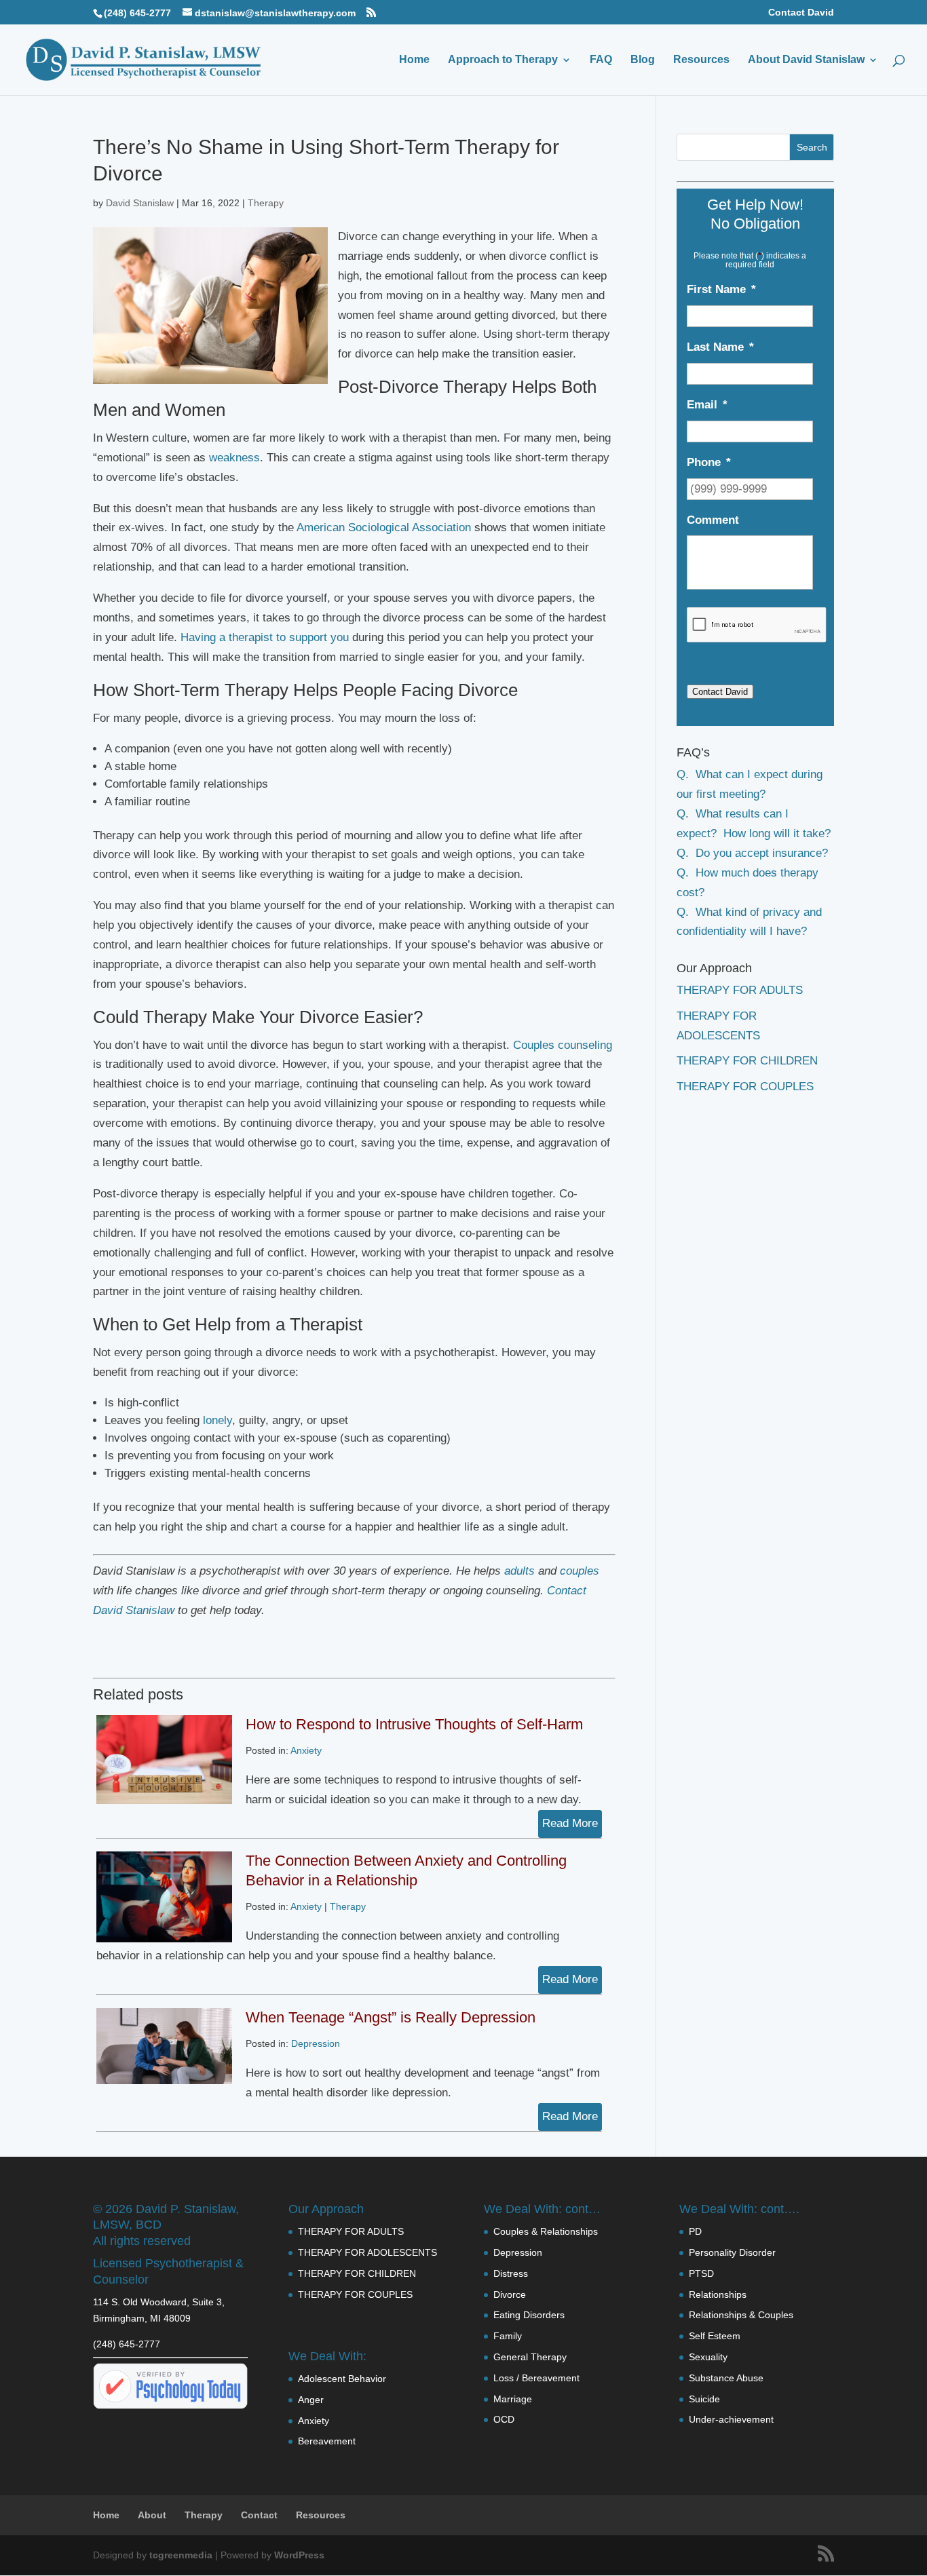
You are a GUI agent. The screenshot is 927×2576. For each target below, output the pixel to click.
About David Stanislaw (806, 60)
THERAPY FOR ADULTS (740, 990)
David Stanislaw (140, 203)
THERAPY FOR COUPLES (745, 1087)
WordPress (299, 2555)
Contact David (801, 13)
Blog (643, 60)
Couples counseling (563, 1045)
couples (580, 1571)
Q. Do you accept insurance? (752, 853)
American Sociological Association (384, 527)
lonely (217, 1420)
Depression (316, 2043)
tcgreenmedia (181, 2555)
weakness (234, 458)
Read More (570, 1823)
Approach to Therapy (503, 60)
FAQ (601, 60)
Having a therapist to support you (265, 637)
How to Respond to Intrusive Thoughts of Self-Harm (414, 1724)
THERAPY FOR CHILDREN (747, 1061)
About (152, 2515)
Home (414, 60)
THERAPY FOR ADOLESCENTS (367, 2252)
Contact (259, 2515)
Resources (701, 60)
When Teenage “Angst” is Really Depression (391, 2017)
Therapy (266, 203)
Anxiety (306, 1750)
